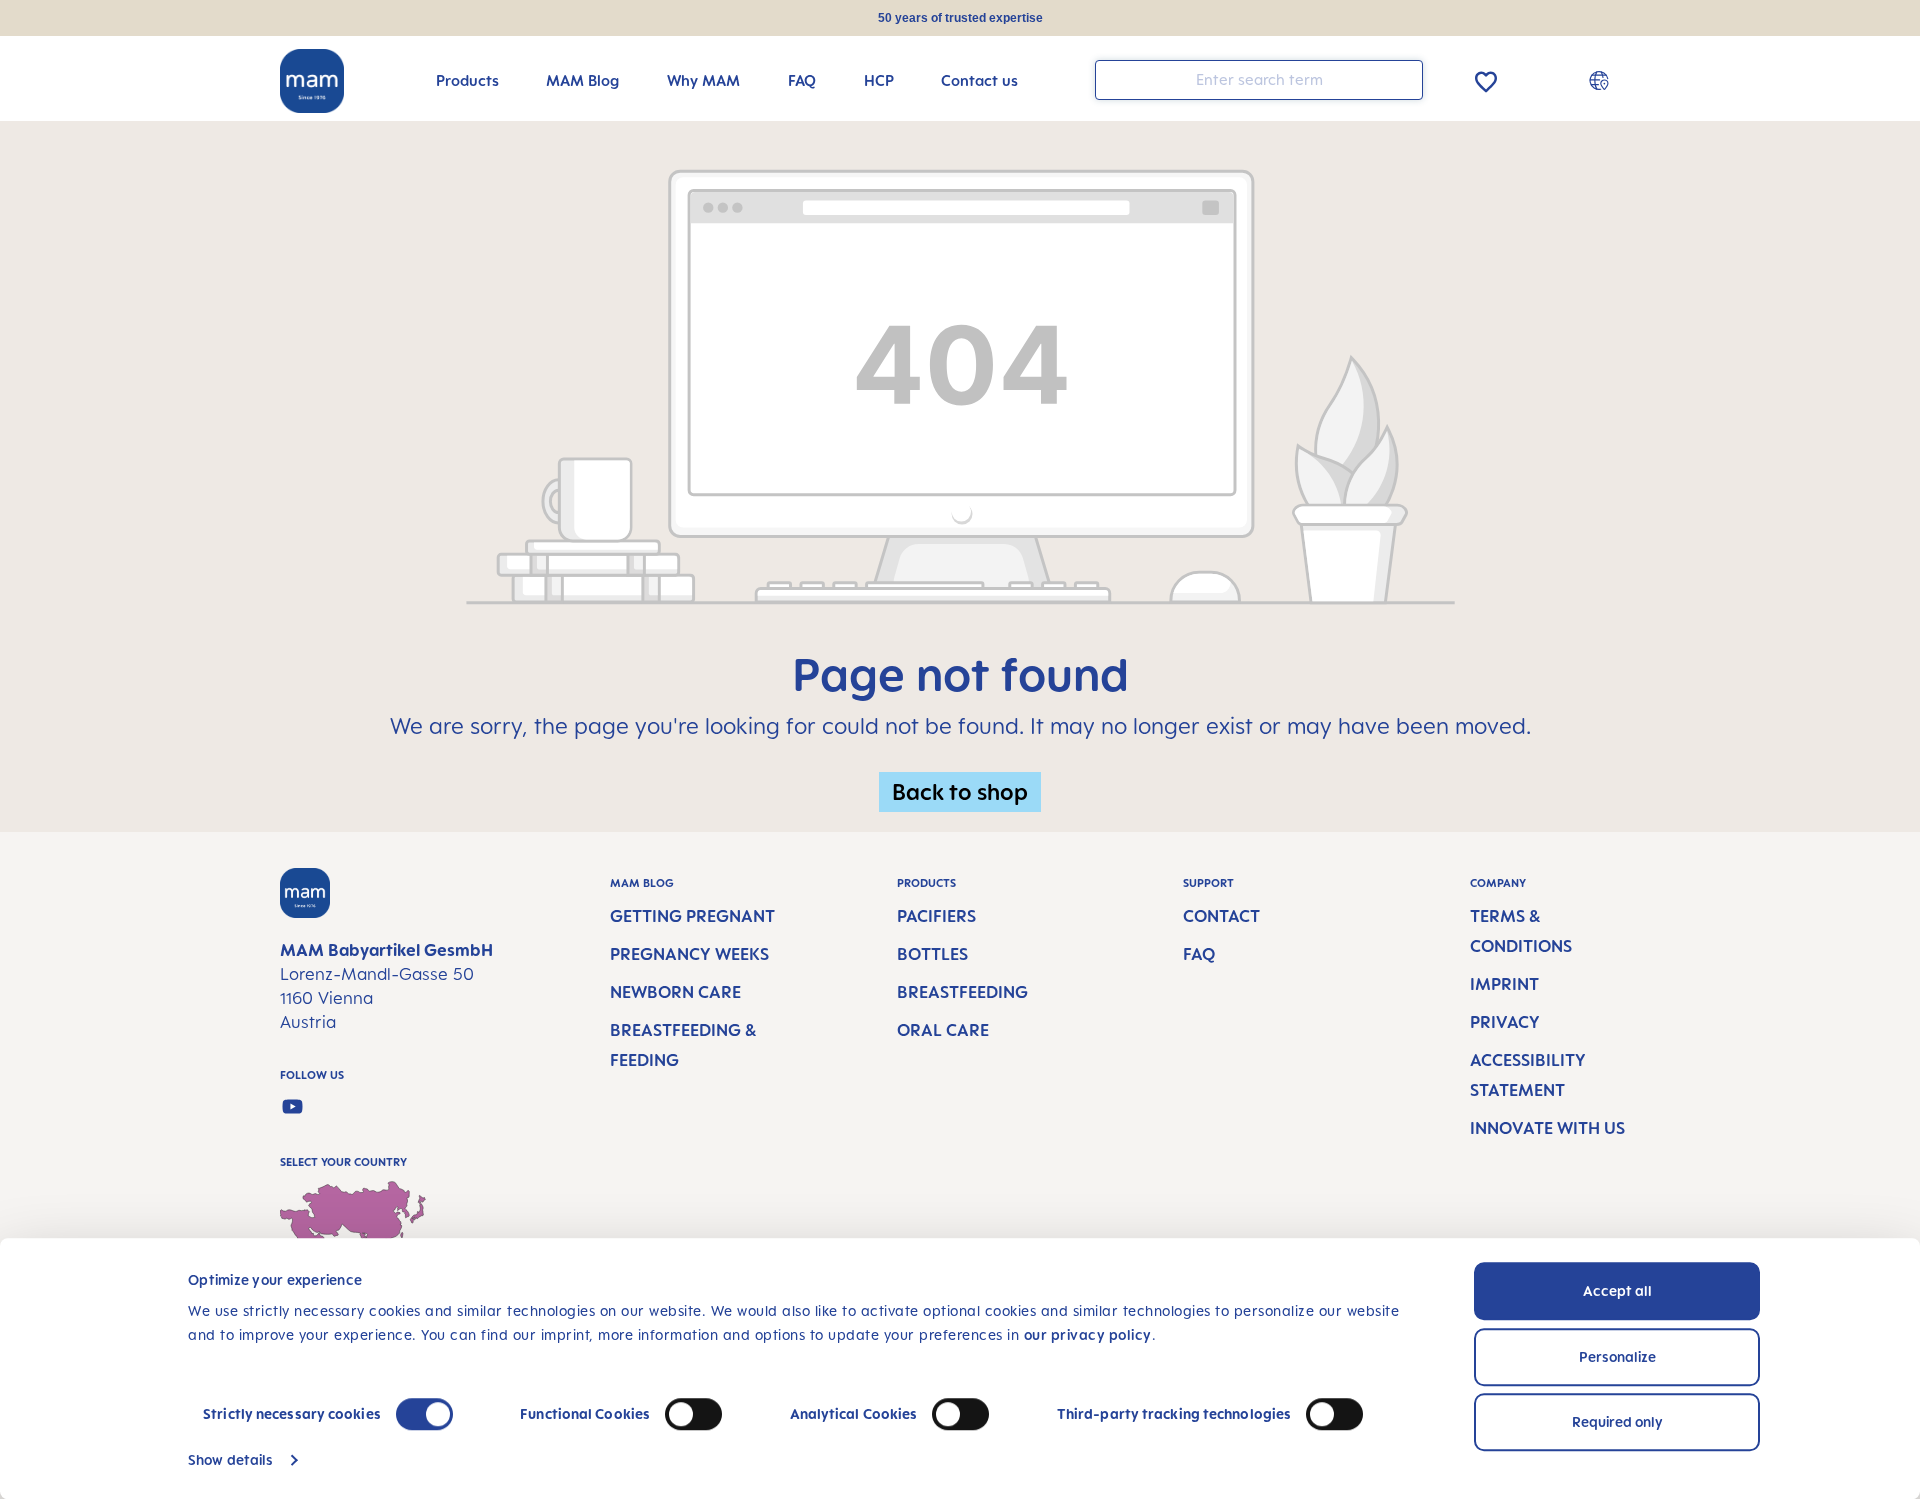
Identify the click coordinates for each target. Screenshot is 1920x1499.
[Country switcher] (1601, 80)
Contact (1221, 916)
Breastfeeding (962, 992)
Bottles (932, 954)
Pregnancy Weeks (689, 954)
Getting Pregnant (692, 916)
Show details (230, 1459)
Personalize (1617, 1356)
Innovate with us (1547, 1128)
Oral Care (943, 1030)
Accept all (1617, 1290)
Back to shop (960, 791)
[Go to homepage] (312, 81)
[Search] (1403, 78)
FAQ (1199, 954)
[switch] (693, 1414)
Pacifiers (936, 916)
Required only (1617, 1421)
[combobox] (1259, 80)
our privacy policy (1088, 1334)
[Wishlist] (1486, 78)
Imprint (1504, 984)
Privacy (1505, 1022)
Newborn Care (675, 992)
